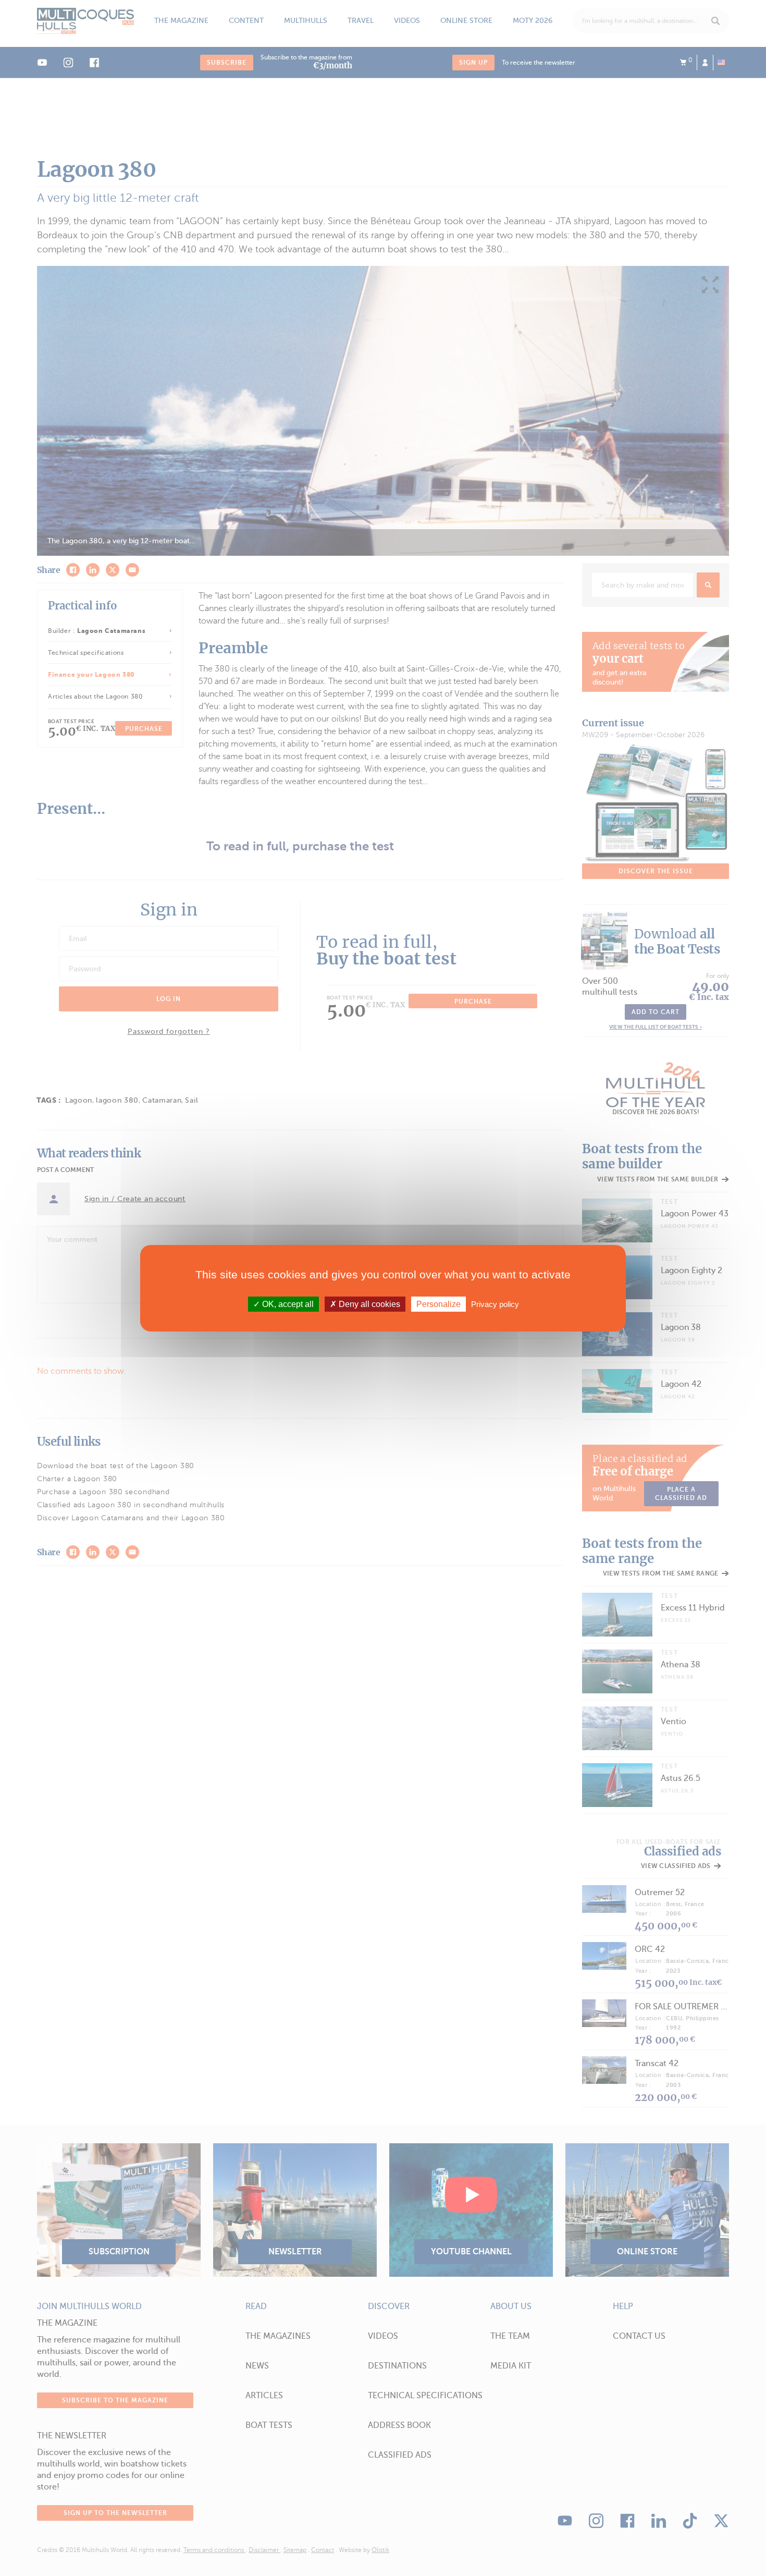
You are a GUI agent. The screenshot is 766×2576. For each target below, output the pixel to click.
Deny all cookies (368, 1304)
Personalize (438, 1304)
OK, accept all (287, 1304)
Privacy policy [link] (495, 1304)
